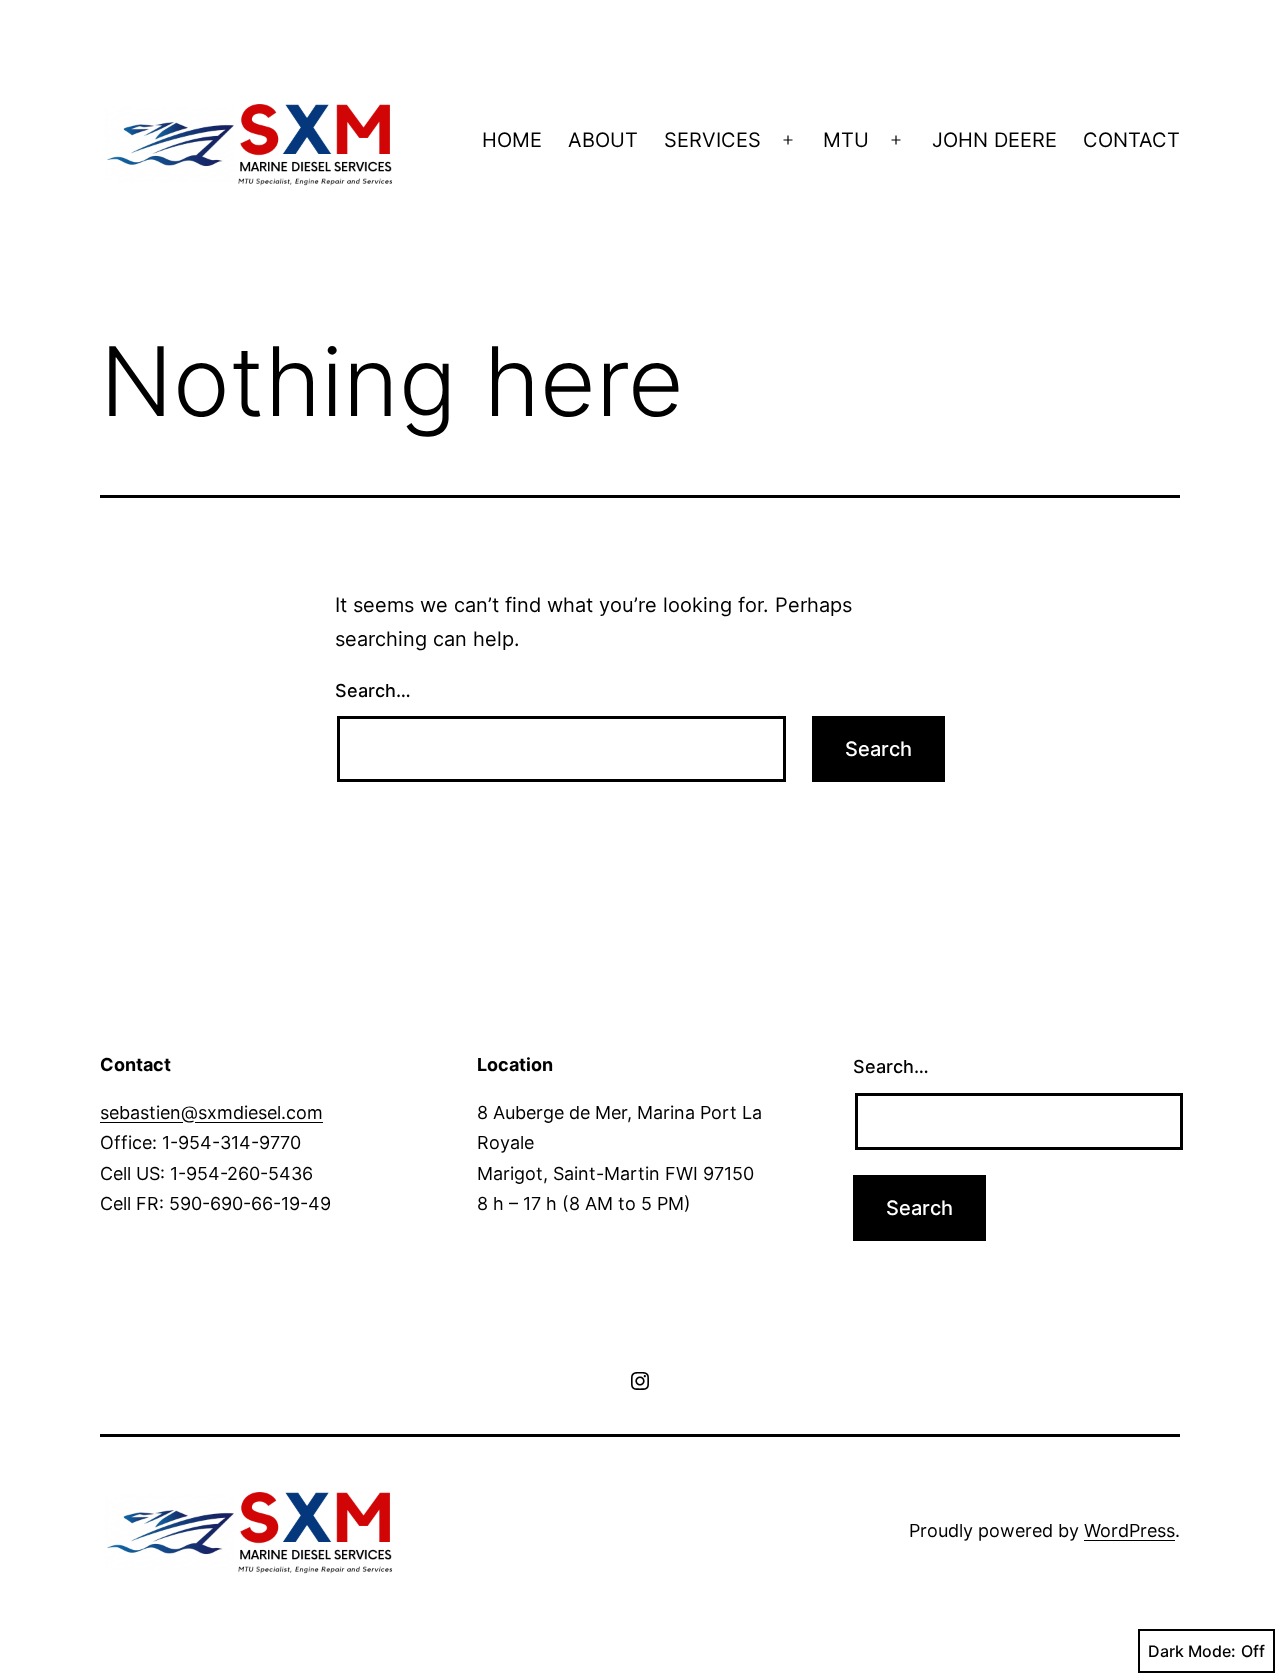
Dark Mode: (1192, 1651)
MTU (846, 140)
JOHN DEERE (994, 140)
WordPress (1129, 1530)
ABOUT (603, 140)
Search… (373, 690)
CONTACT (1131, 140)
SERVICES (712, 140)
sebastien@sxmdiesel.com (211, 1112)
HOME (512, 140)
